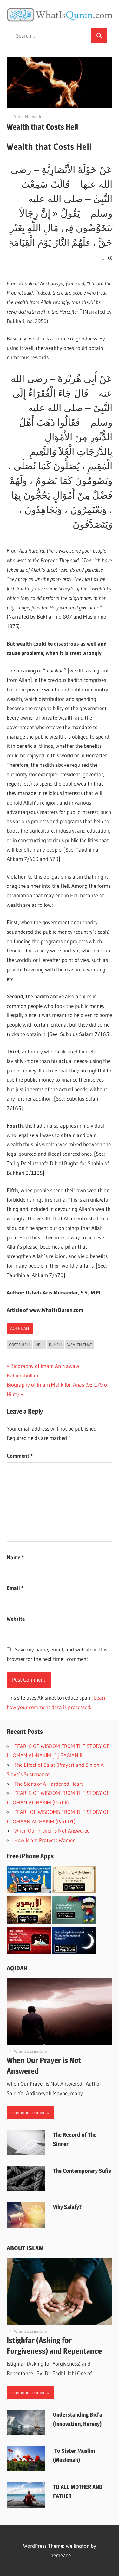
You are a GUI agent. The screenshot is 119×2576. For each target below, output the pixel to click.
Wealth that (80, 1345)
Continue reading (29, 2112)
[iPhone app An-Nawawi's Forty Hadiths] (29, 1922)
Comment (20, 1456)
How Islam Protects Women (46, 1840)
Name (15, 1557)
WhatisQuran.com (31, 2051)
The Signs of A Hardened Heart (49, 1784)
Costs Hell (20, 1345)
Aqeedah (20, 1328)
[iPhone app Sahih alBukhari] (74, 1891)
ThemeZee (59, 2555)
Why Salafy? (67, 2207)
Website (16, 1619)
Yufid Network (28, 117)
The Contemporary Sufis (82, 2171)
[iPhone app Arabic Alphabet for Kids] (29, 1891)
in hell (56, 1345)
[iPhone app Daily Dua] (29, 1952)
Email (15, 1588)
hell (40, 1345)
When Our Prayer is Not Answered (53, 1831)
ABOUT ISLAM (25, 2248)
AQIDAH (17, 1968)
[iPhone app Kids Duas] (74, 1922)
